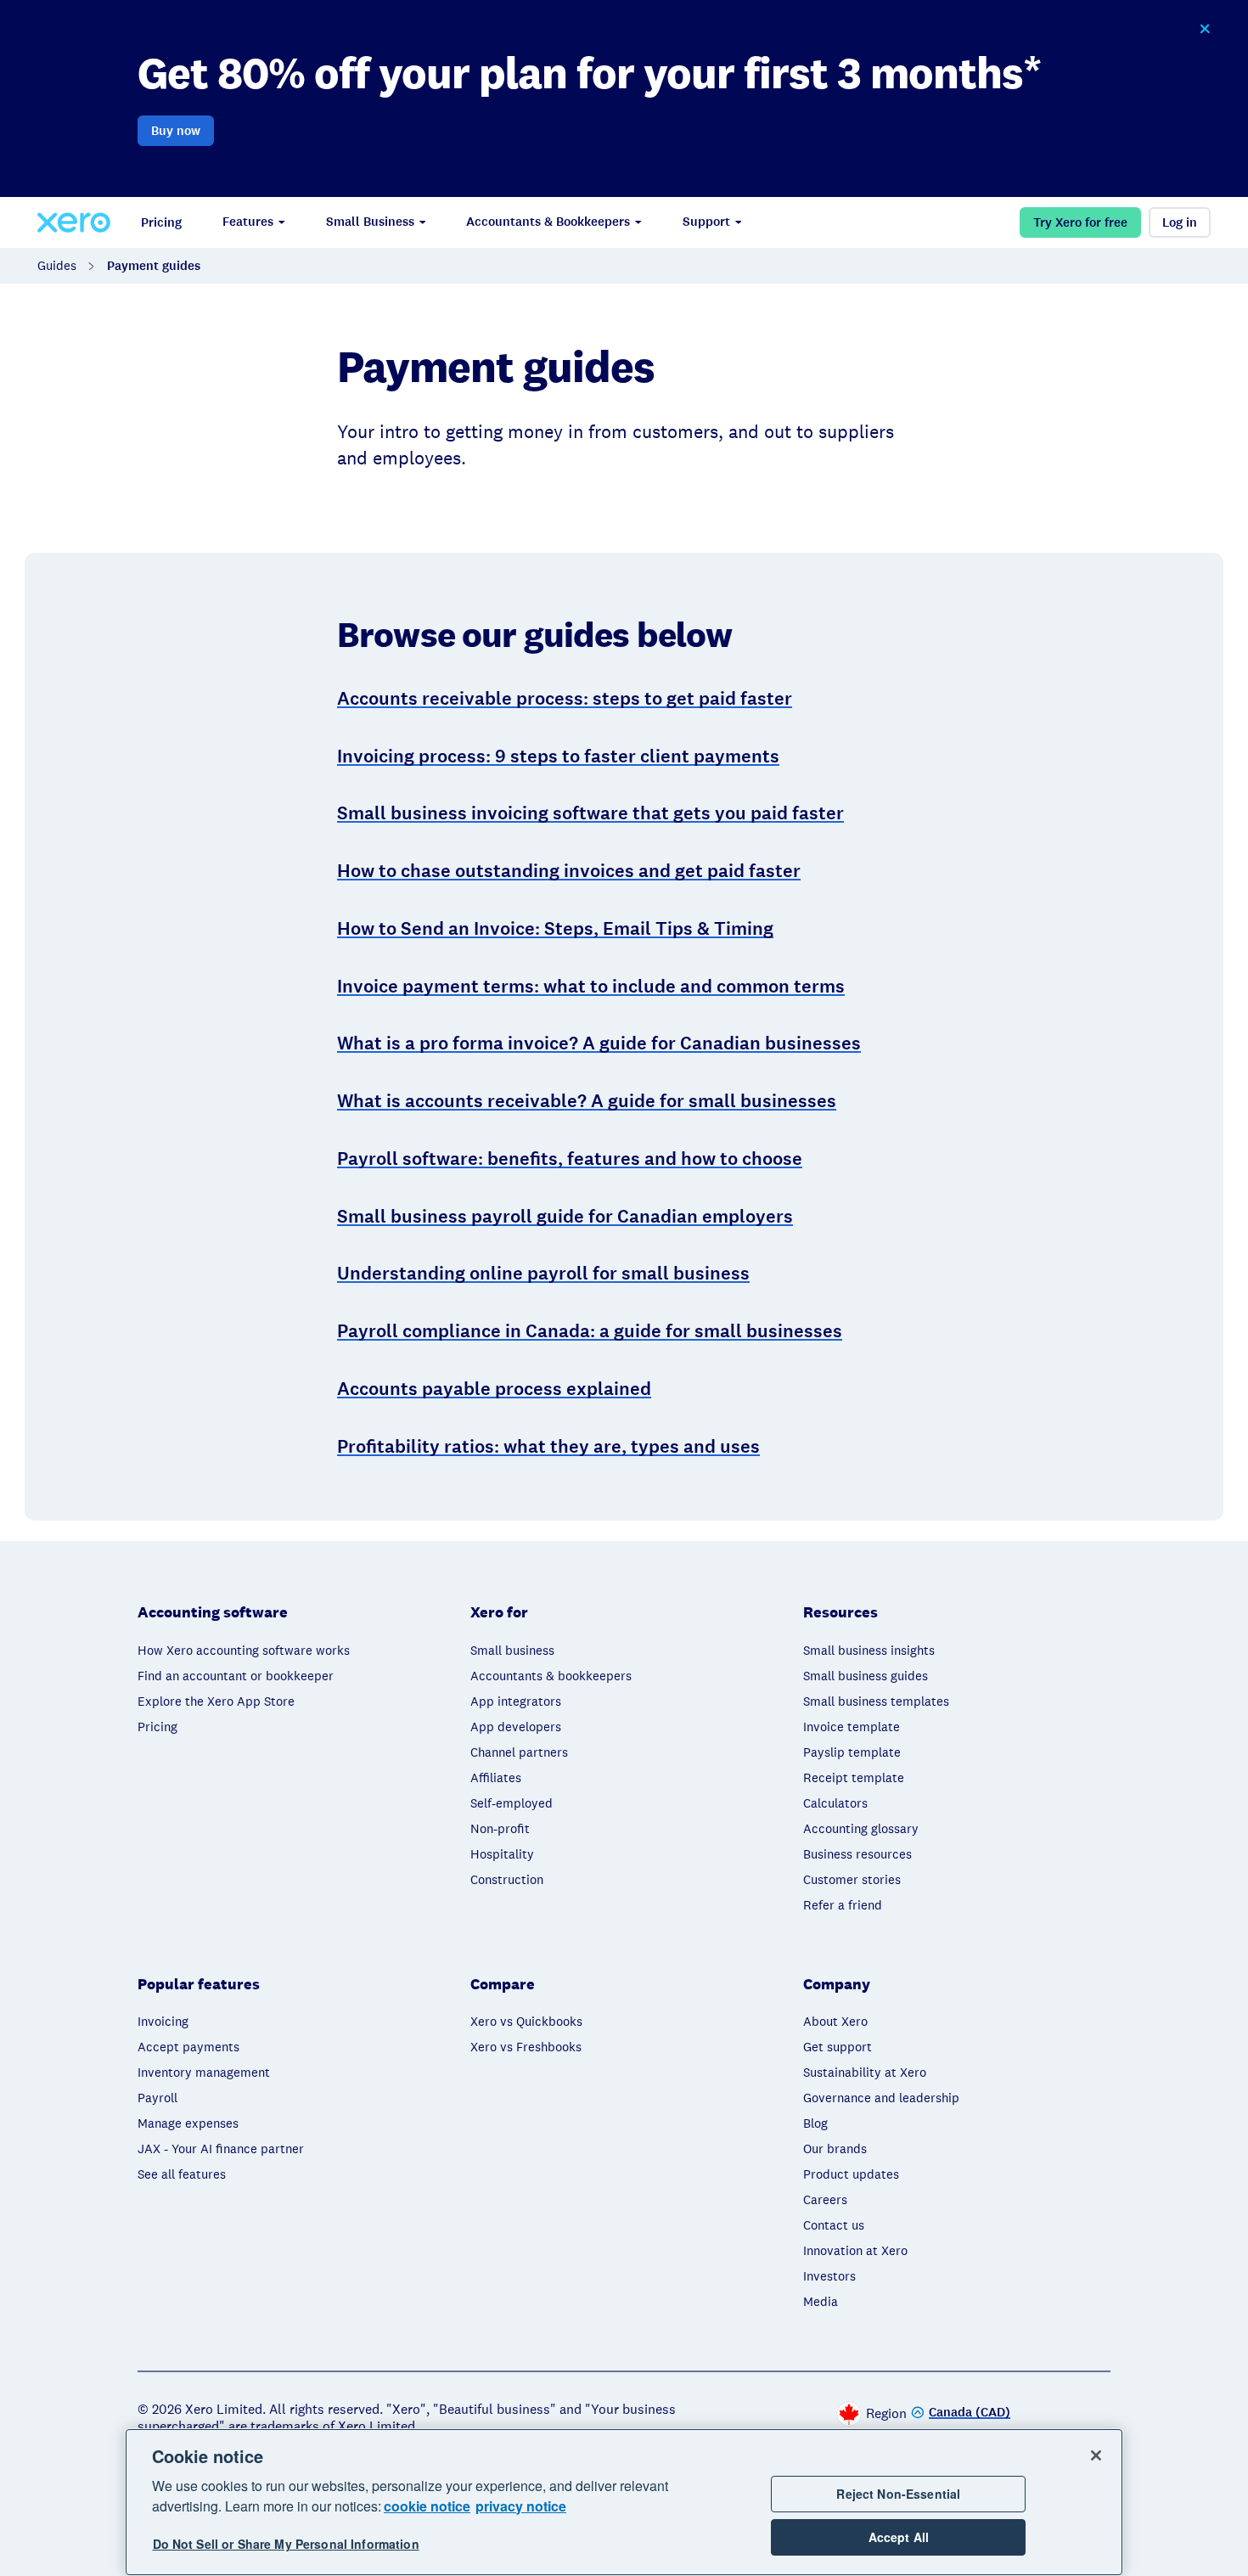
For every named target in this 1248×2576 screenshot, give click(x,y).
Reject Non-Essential (898, 2494)
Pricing (161, 222)
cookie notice (427, 2506)
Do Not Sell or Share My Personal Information (286, 2544)
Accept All (899, 2537)
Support (706, 222)
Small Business (370, 222)
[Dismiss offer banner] (1205, 29)
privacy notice (521, 2506)
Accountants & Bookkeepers (548, 222)
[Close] (1096, 2455)
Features (248, 222)
